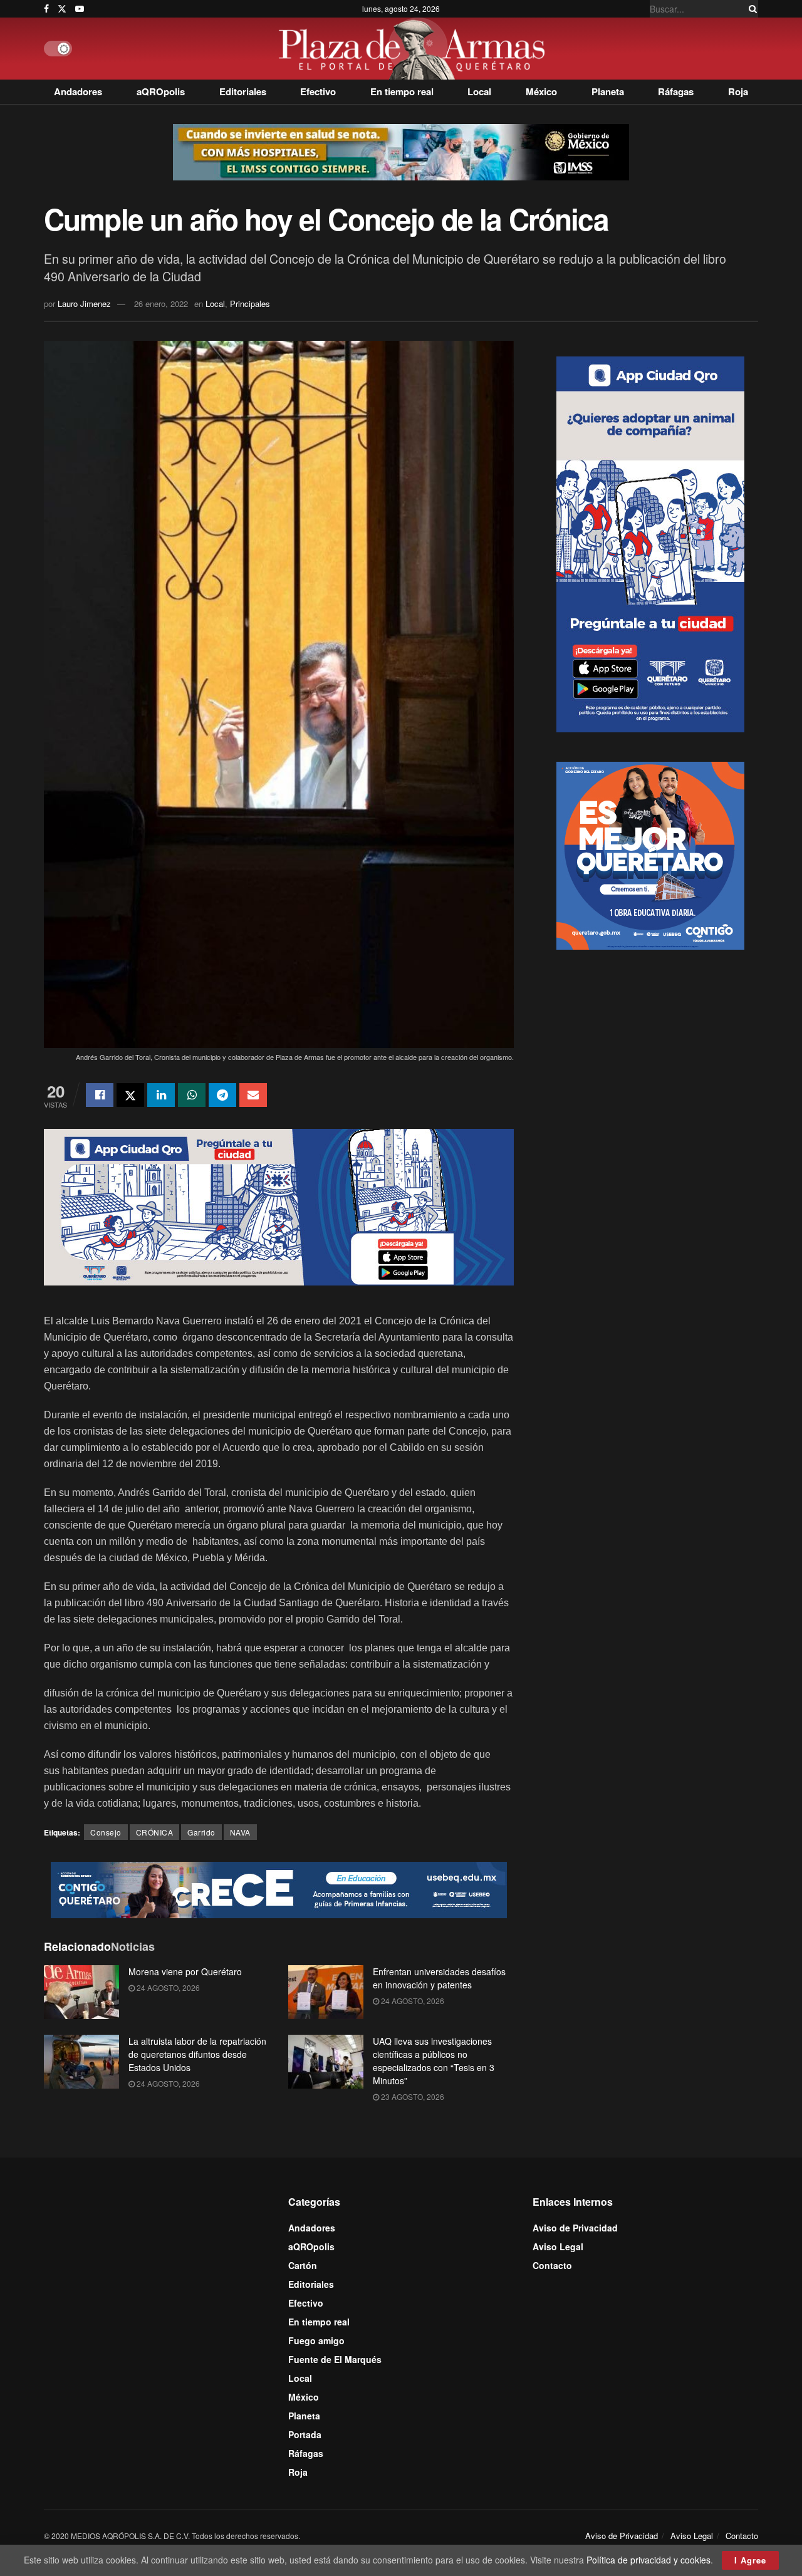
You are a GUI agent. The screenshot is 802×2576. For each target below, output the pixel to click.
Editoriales (243, 91)
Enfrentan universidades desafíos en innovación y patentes (439, 1978)
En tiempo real (402, 91)
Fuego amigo (316, 2340)
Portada (305, 2434)
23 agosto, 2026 (412, 2096)
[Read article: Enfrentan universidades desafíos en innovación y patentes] (326, 1992)
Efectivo (318, 91)
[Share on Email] (253, 1095)
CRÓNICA (155, 1832)
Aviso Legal (558, 2246)
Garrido (201, 1832)
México (541, 91)
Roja (738, 91)
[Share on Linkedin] (161, 1095)
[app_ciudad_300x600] (650, 543)
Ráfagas (676, 91)
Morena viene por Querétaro (185, 1971)
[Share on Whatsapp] (192, 1095)
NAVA (240, 1832)
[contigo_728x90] (279, 1889)
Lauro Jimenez (84, 304)
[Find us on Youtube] (80, 9)
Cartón (303, 2265)
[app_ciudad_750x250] (279, 1205)
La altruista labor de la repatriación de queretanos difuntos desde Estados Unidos (197, 2054)
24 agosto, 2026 (167, 1987)
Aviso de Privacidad (575, 2228)
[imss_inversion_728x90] (401, 151)
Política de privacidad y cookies (648, 2560)
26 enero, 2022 (161, 304)
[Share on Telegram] (222, 1095)
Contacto (552, 2265)
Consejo (106, 1832)
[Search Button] (751, 9)
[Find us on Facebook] (46, 9)
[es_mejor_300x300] (650, 854)
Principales (250, 304)
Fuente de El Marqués (335, 2359)
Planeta (608, 91)
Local (479, 91)
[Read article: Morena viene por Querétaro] (81, 1992)
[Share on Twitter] (130, 1095)
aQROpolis (161, 91)
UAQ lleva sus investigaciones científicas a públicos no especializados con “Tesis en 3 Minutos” (434, 2061)
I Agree (750, 2560)
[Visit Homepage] (415, 49)
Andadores (78, 91)
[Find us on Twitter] (62, 9)
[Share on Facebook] (100, 1095)
